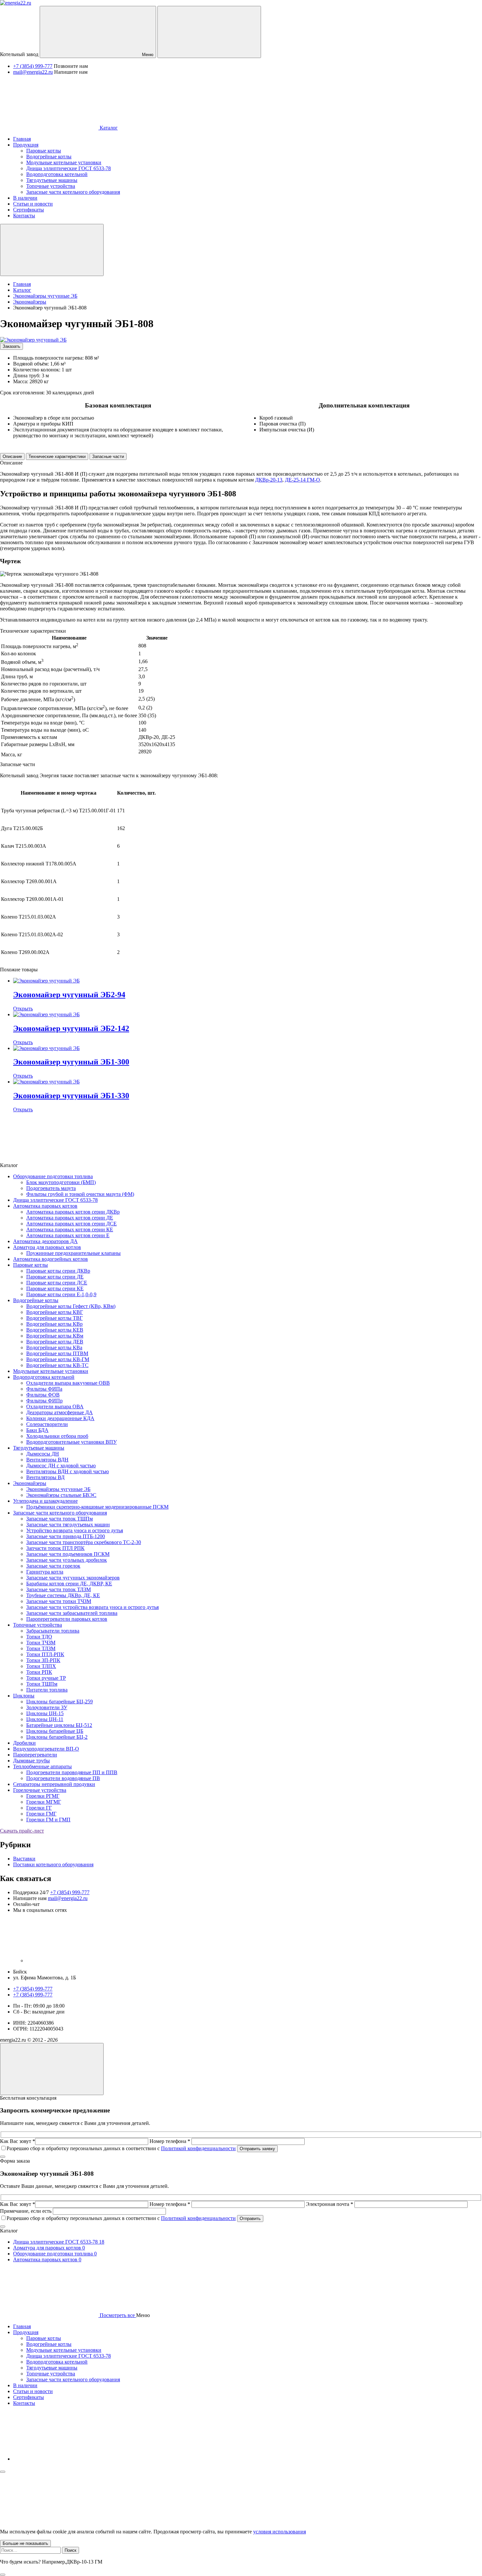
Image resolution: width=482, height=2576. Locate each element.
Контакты (24, 2403)
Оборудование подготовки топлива (53, 1176)
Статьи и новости (33, 2391)
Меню (147, 55)
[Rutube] (75, 1961)
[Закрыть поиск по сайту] (3, 2575)
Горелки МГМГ (44, 1802)
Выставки (24, 1859)
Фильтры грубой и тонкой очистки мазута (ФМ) (80, 1194)
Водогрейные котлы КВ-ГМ (58, 1359)
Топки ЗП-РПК (43, 1660)
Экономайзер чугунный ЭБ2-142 (71, 1028)
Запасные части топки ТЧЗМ (59, 1601)
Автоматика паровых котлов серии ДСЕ (71, 1224)
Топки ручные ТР (46, 1678)
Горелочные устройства (40, 1790)
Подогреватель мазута (51, 1188)
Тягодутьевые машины (39, 1448)
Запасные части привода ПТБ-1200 (66, 1536)
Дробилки (24, 1743)
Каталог (108, 128)
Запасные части (108, 456)
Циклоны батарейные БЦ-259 (60, 1702)
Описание (12, 456)
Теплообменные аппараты (42, 1766)
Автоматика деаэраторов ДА (45, 1241)
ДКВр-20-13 (269, 480)
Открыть (23, 1009)
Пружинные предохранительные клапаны (73, 1253)
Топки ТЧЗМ (41, 1643)
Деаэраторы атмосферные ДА (60, 1412)
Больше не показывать (25, 2543)
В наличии (25, 2385)
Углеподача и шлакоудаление (45, 1501)
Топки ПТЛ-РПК (45, 1654)
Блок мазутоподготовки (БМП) (61, 1182)
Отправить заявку (257, 2149)
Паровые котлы (30, 1265)
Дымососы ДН (43, 1454)
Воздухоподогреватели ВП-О (46, 1749)
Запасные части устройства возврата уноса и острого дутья (92, 1607)
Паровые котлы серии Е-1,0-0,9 (61, 1294)
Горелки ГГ (39, 1808)
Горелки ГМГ (41, 1814)
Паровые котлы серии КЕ (55, 1288)
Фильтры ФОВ (43, 1395)
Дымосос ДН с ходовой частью (61, 1466)
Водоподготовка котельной (44, 1377)
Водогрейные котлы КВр (54, 1324)
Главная (22, 2326)
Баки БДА (37, 1430)
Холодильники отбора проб (57, 1436)
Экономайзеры (30, 1483)
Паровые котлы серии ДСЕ (57, 1283)
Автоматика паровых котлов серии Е (68, 1235)
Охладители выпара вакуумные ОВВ (68, 1383)
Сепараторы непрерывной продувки (54, 1784)
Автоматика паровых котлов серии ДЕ (70, 1218)
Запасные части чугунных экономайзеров (73, 1578)
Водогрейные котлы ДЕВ (55, 1342)
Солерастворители (47, 1424)
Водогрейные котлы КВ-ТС (57, 1365)
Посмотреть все (117, 2315)
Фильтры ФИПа (44, 1389)
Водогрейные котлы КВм (55, 1336)
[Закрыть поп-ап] (3, 2157)
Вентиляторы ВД (45, 1477)
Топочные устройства (38, 1625)
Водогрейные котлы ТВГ (54, 1318)
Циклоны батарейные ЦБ (55, 1731)
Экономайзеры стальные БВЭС (61, 1495)
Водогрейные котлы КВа (54, 1347)
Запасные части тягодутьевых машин (68, 1525)
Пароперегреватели (35, 1755)
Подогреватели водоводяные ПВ (63, 1778)
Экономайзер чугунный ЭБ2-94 (69, 995)
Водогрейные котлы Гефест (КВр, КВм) (71, 1306)
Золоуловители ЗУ (47, 1707)
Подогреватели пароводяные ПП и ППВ (72, 1772)
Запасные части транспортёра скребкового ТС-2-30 (84, 1542)
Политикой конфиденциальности (198, 2148)
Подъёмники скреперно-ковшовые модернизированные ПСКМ (97, 1507)
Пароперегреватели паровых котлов (67, 1619)
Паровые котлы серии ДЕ (55, 1277)
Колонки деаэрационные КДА (60, 1418)
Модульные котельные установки (51, 1371)
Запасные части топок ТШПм (60, 1519)
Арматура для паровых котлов (47, 1247)
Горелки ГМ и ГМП (48, 1820)
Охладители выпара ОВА (55, 1407)
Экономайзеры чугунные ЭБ (58, 1489)
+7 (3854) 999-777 (33, 66)
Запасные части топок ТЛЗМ (59, 1589)
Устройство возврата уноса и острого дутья (75, 1530)
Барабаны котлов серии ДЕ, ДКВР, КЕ (69, 1584)
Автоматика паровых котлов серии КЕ (70, 1229)
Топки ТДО (39, 1637)
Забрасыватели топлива (53, 1631)
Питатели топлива (47, 1690)
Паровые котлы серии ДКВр (58, 1271)
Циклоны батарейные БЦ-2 (57, 1737)
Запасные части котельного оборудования (60, 1513)
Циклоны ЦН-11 (45, 1719)
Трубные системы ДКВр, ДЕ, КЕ (63, 1595)
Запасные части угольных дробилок (67, 1560)
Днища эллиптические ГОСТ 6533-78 (55, 1200)
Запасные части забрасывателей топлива (72, 1613)
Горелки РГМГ (43, 1796)
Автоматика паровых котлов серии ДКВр (73, 1212)
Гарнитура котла (45, 1572)
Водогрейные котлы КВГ (55, 1312)
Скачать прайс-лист (22, 1831)
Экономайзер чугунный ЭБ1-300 (71, 1062)
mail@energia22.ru (33, 72)
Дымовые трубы (31, 1761)
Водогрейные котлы (36, 1300)
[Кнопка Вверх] (52, 2069)
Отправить (250, 2219)
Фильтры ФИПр (44, 1401)
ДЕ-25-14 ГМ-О (302, 480)
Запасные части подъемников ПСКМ (68, 1554)
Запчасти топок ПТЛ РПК (55, 1548)
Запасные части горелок (53, 1566)
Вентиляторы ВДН (47, 1460)
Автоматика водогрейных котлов (50, 1259)
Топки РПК (39, 1672)
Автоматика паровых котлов (45, 1206)
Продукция (26, 2332)
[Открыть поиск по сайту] (209, 32)
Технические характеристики (57, 456)
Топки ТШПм (42, 1684)
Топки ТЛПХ (41, 1666)
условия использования (280, 2532)
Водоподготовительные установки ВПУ (71, 1442)
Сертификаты (29, 2397)
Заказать (11, 346)
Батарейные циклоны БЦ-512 (59, 1725)
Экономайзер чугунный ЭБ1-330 (71, 1096)
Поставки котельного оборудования (53, 1864)
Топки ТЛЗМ (41, 1648)
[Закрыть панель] (3, 2472)
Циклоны (24, 1696)
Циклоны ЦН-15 (45, 1713)
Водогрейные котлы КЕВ (55, 1330)
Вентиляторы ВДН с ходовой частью (68, 1471)
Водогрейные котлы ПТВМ (57, 1353)
